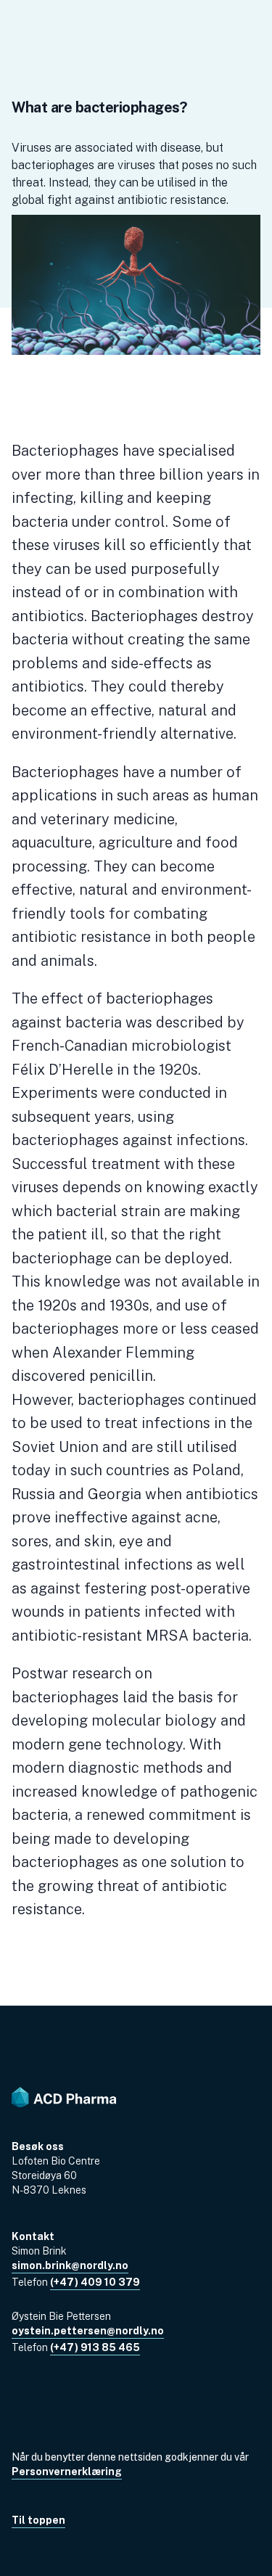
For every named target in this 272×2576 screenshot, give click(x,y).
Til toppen (38, 2520)
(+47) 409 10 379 (95, 2282)
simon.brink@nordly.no (70, 2265)
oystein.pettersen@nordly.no (88, 2331)
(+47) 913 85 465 (95, 2347)
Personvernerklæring (67, 2472)
